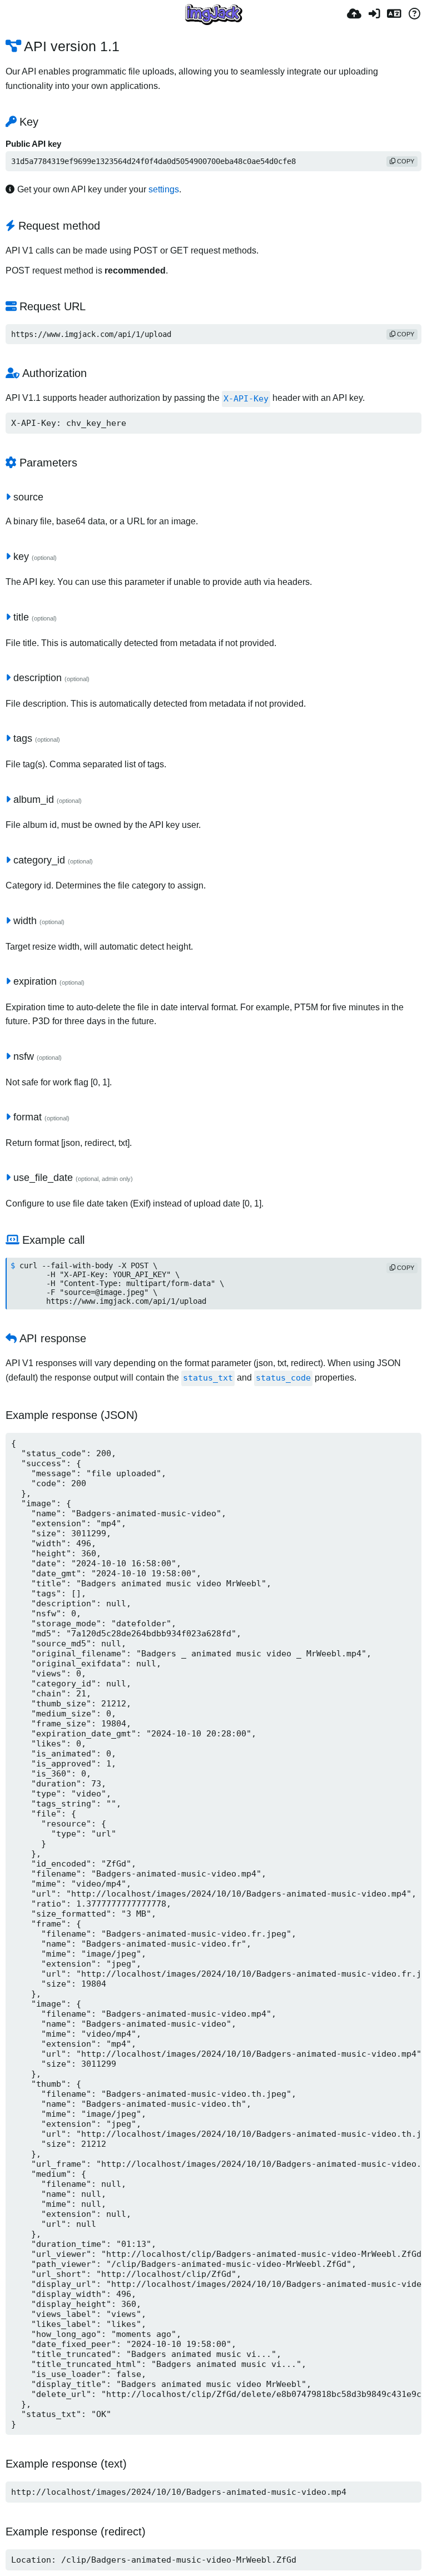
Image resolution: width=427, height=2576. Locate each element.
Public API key (33, 144)
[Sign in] (374, 14)
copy (405, 161)
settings (164, 189)
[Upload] (354, 14)
